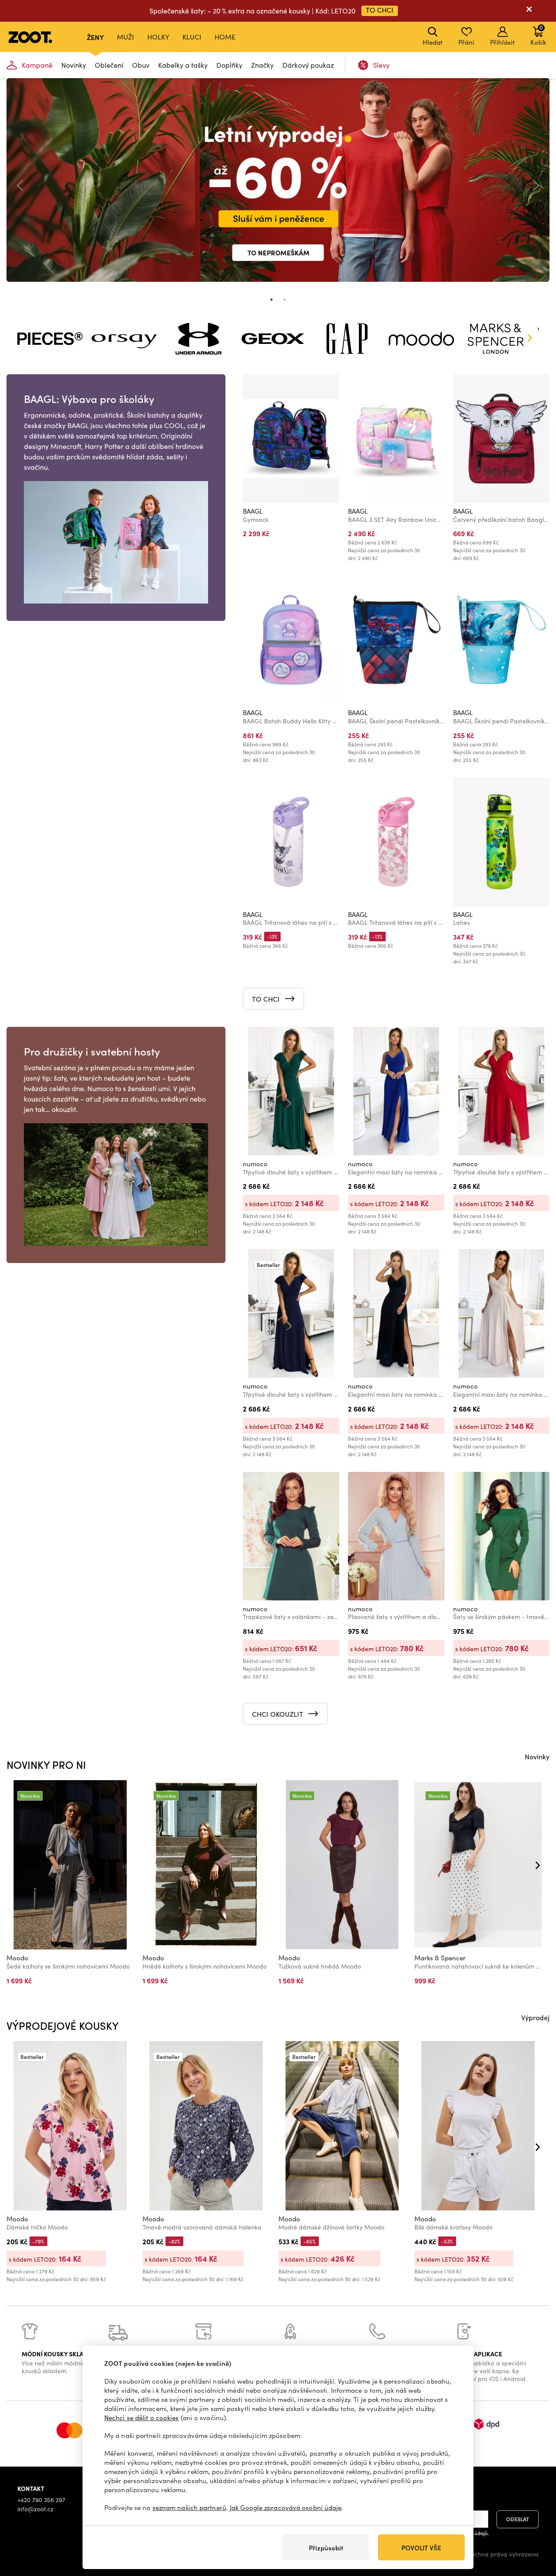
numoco (255, 1164)
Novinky (74, 65)
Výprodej (535, 2017)
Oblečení (109, 65)
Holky (158, 37)
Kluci (192, 37)
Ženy (95, 37)
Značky (262, 65)
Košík (538, 35)
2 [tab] (285, 300)
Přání (466, 42)
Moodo (17, 1958)
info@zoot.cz (35, 2509)
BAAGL (253, 511)
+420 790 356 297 (41, 2500)
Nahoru (534, 2523)
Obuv (141, 65)
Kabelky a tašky (183, 65)
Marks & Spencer (440, 1958)
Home (225, 37)
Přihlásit (502, 42)
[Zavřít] (529, 11)
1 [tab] (271, 300)
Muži (126, 37)
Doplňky (229, 65)
